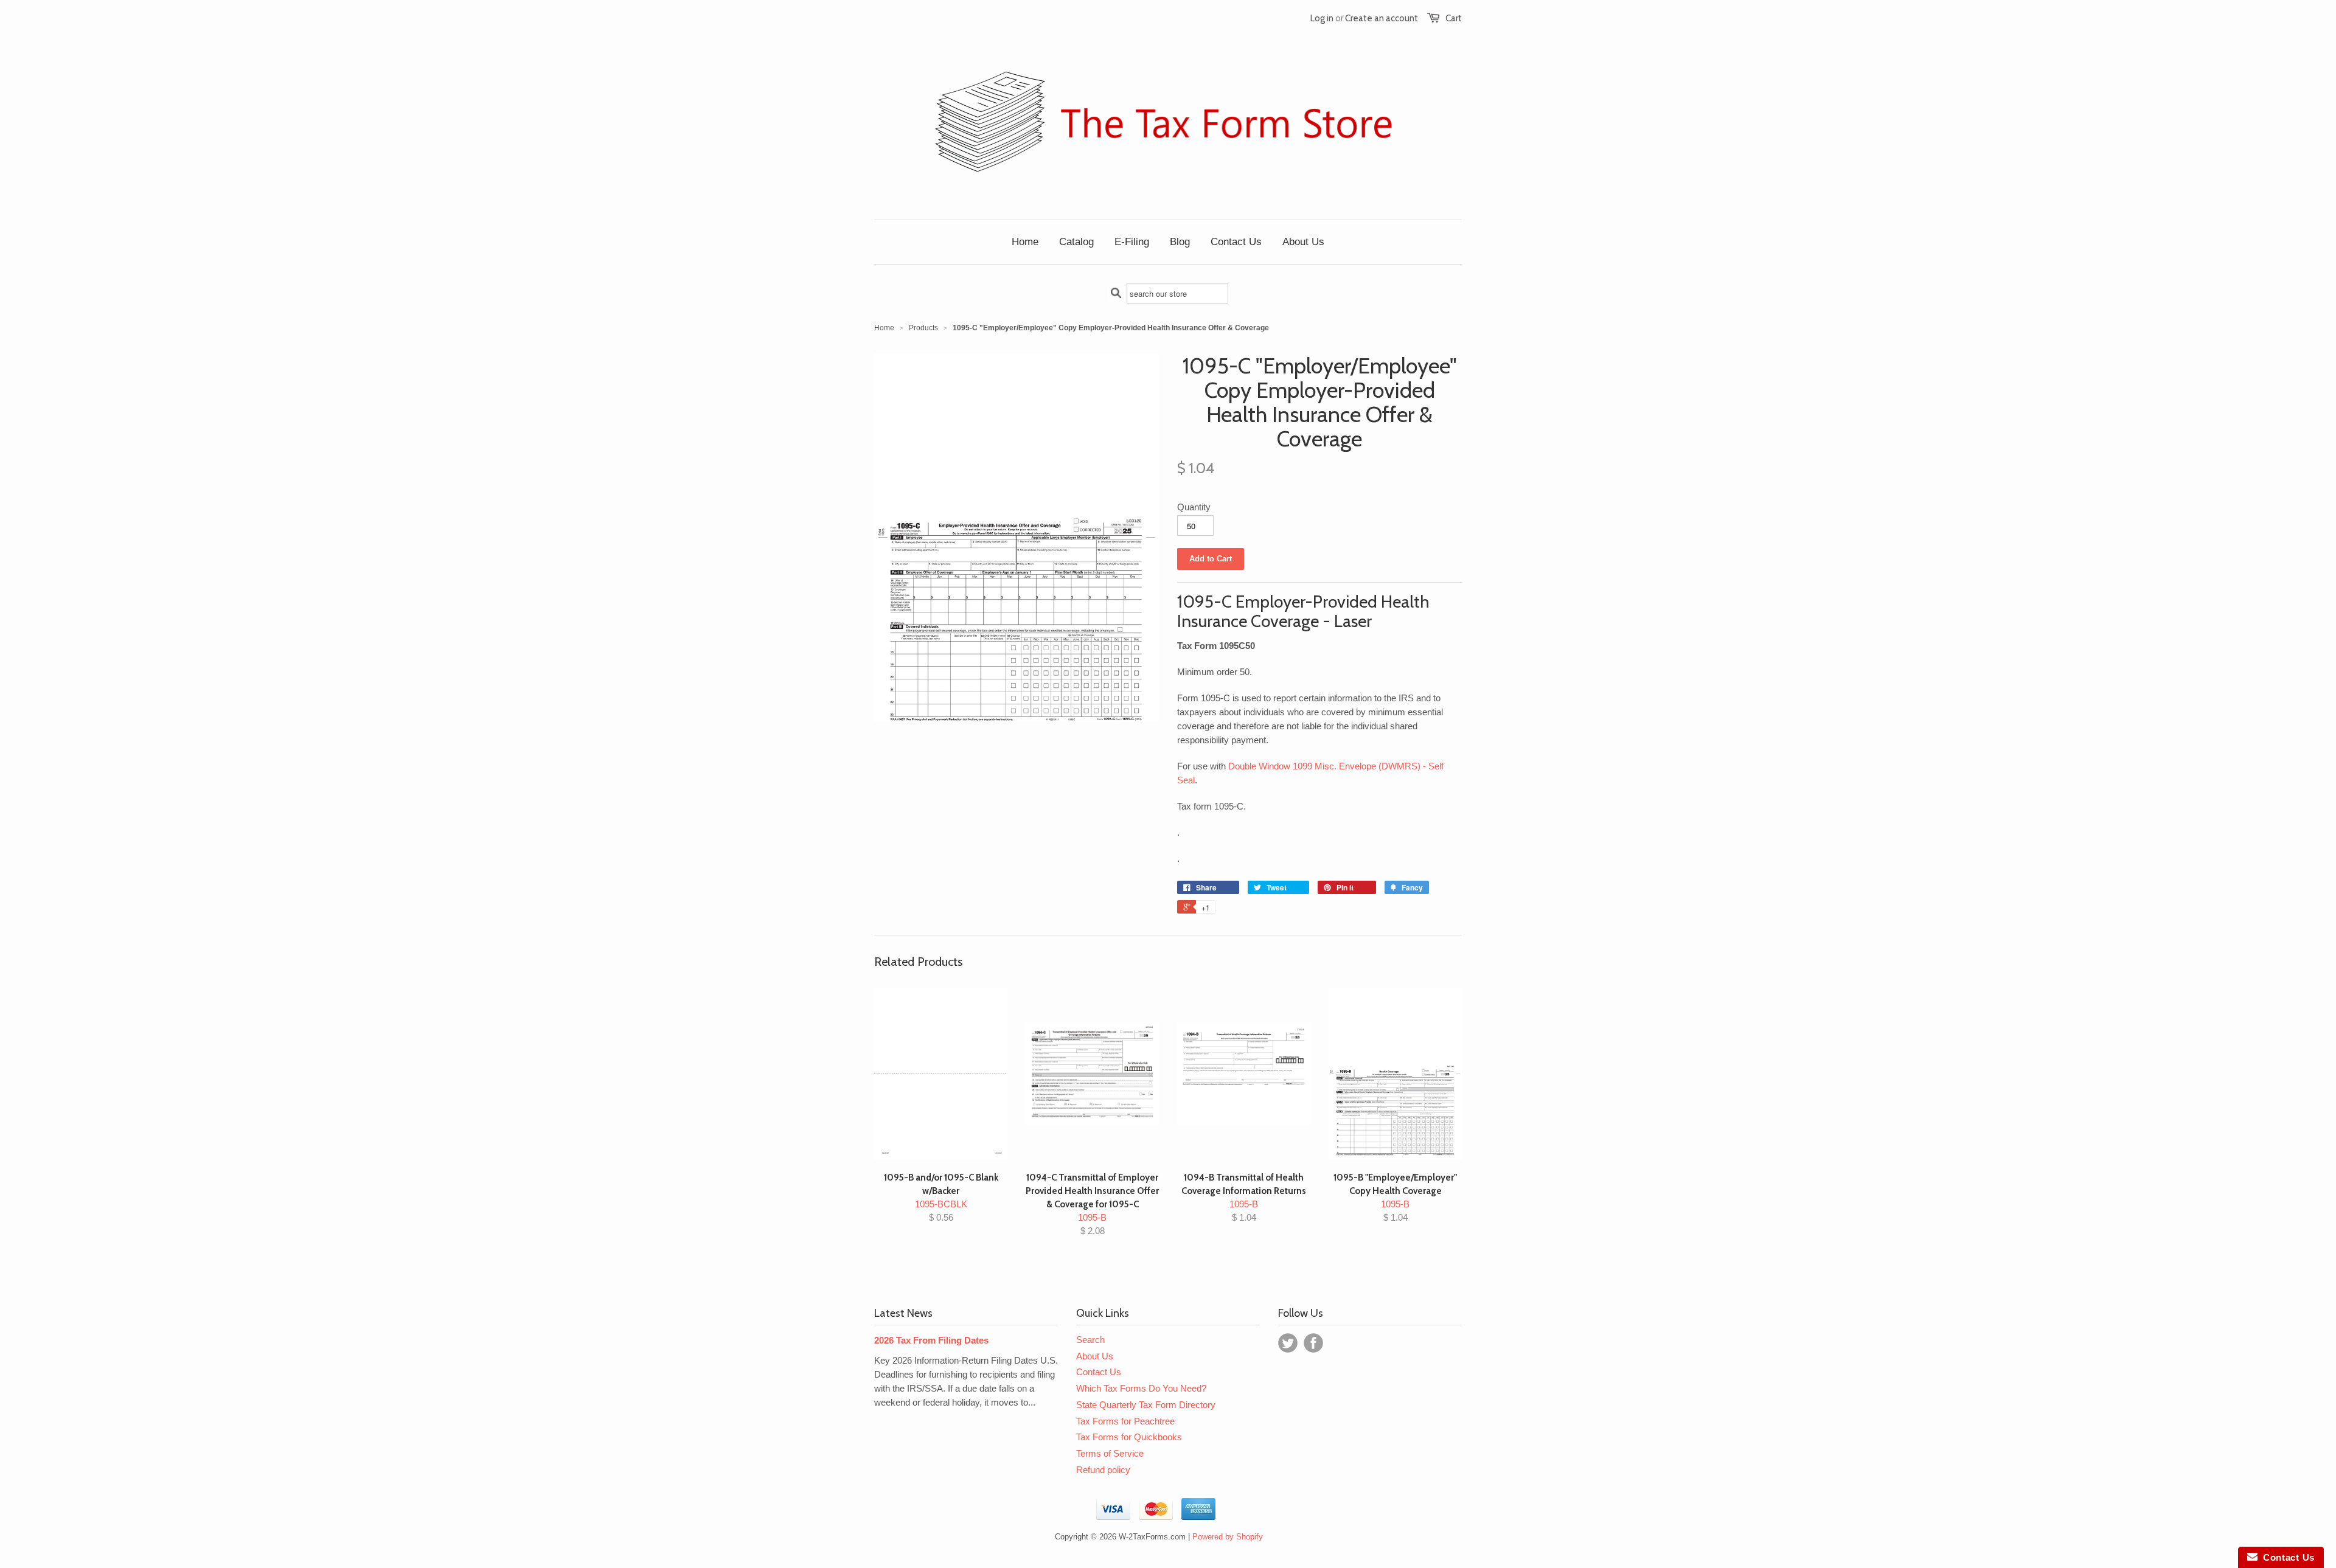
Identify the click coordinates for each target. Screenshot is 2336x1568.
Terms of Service (1110, 1453)
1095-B (1092, 1204)
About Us (1095, 1356)
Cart (1454, 18)
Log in (1322, 18)
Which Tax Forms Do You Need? (1141, 1388)
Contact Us (1099, 1372)
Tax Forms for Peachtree (1125, 1421)
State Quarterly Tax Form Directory (1146, 1405)
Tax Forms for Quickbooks (1129, 1437)
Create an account (1382, 18)
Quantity (1194, 507)
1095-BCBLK (941, 1197)
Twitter (1288, 1343)
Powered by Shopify (1228, 1537)
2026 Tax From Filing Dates (931, 1340)
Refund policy (1103, 1470)
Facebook (1313, 1343)
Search (1090, 1340)
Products (923, 328)
